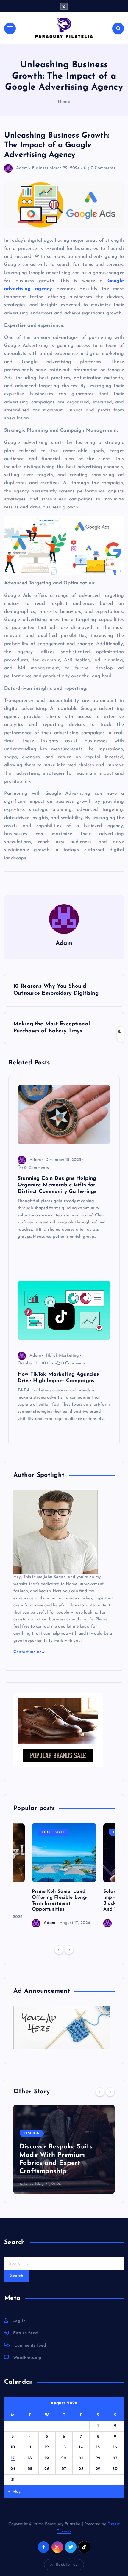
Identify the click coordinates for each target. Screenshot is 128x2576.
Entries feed (25, 2333)
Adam (22, 168)
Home (64, 102)
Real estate (53, 1832)
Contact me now (29, 1652)
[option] (64, 1875)
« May (14, 2492)
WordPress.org (27, 2358)
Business (40, 168)
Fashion (32, 2134)
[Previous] (59, 1950)
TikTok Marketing (62, 1356)
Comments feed (30, 2346)
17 (13, 2458)
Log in (19, 2321)
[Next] (69, 1950)
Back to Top (67, 2565)
